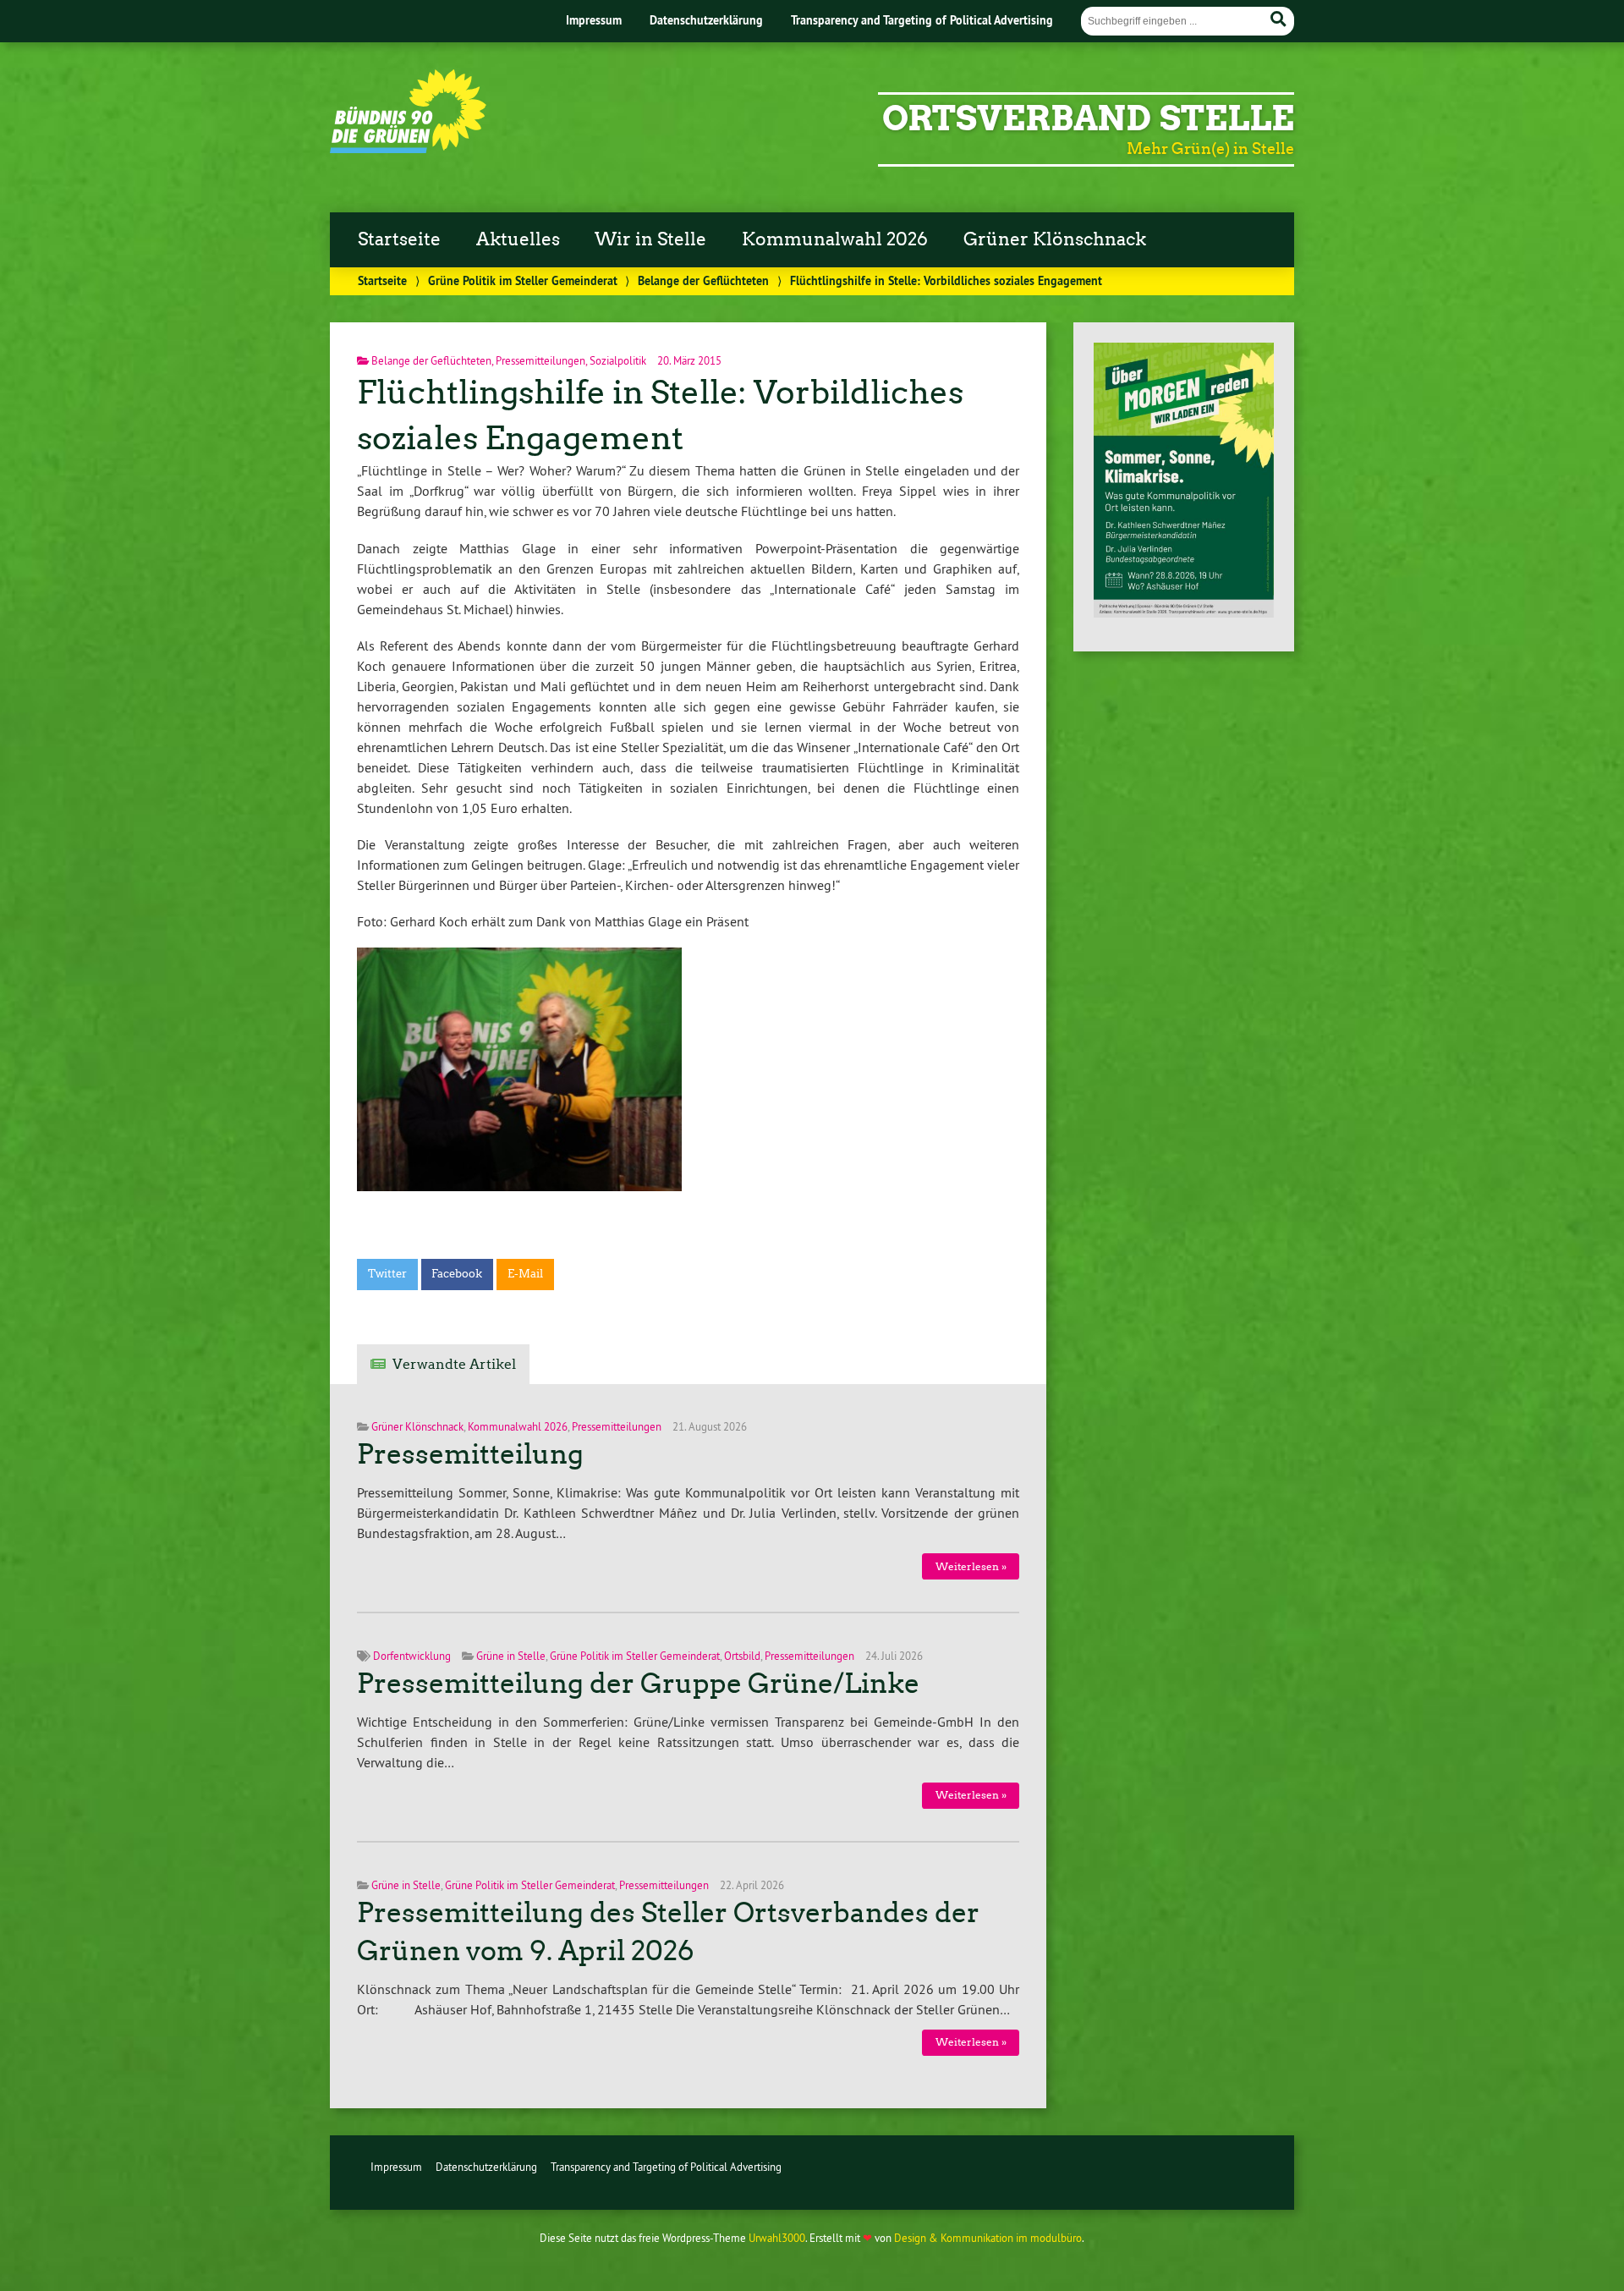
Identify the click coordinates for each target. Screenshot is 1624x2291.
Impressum (594, 20)
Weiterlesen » (971, 1566)
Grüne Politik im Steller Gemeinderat (523, 280)
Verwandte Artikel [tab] (454, 1364)
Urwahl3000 (777, 2238)
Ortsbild (742, 1656)
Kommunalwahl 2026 (835, 239)
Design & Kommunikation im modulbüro (988, 2238)
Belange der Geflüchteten (703, 280)
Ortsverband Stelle (1088, 118)
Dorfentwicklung (412, 1656)
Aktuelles (518, 239)
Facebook (457, 1274)
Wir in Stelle (650, 239)
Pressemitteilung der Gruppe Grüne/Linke (638, 1684)
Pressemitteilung (470, 1454)
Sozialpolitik (618, 360)
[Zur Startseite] (408, 148)
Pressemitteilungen (540, 360)
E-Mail (525, 1274)
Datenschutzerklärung (706, 20)
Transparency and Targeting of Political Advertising (922, 20)
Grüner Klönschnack (1055, 239)
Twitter (387, 1274)
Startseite (399, 239)
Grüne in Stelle (511, 1656)
